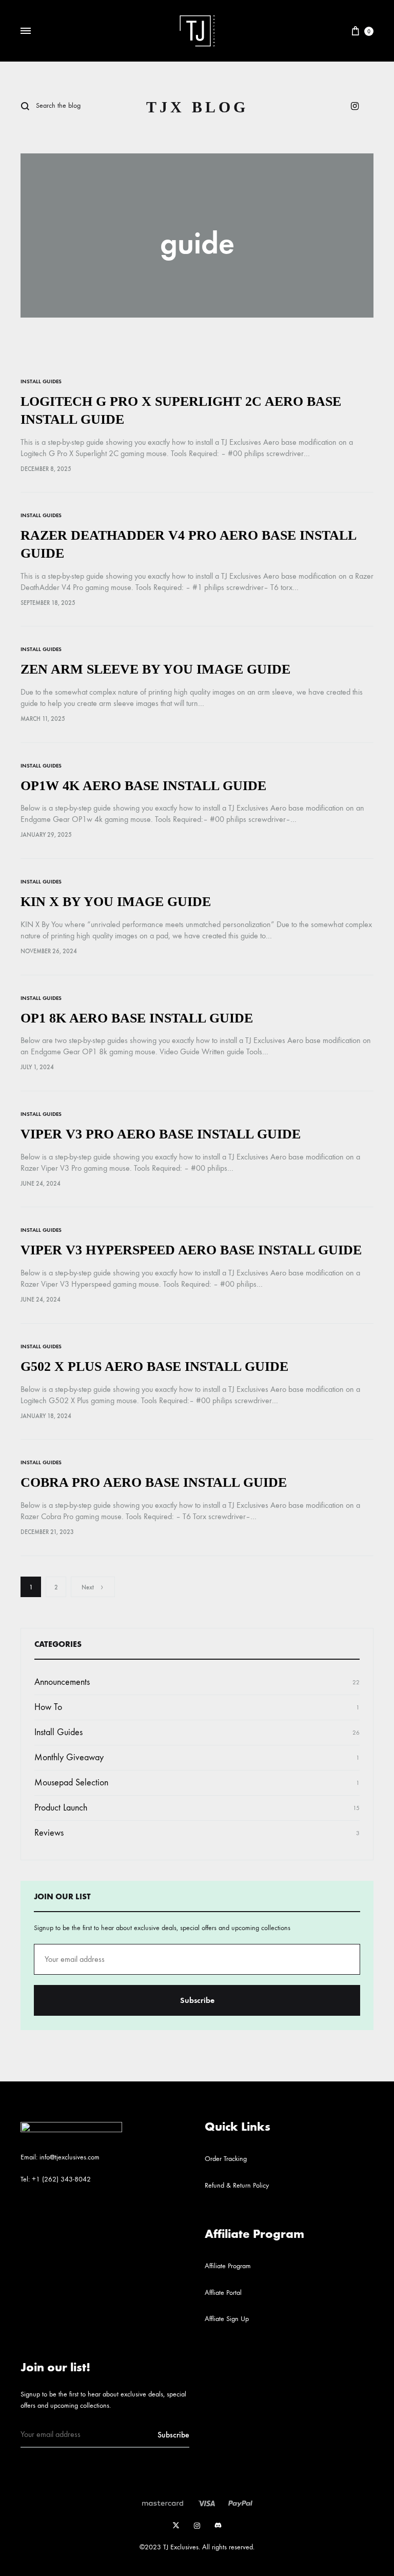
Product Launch (61, 1808)
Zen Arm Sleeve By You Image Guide (155, 669)
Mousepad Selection (71, 1783)
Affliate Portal (223, 2293)
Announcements (62, 1682)
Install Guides (41, 381)
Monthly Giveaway (69, 1757)
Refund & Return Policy (237, 2185)
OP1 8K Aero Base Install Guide (137, 1018)
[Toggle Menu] (26, 31)
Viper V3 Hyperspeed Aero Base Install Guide (191, 1250)
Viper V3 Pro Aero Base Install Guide (161, 1134)
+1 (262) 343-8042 (61, 2179)
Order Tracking (226, 2159)
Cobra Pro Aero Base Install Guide (154, 1482)
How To (48, 1707)
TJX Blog (197, 107)
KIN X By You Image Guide (116, 902)
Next (88, 1587)
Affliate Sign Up (227, 2319)
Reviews (49, 1833)
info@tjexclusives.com (70, 2157)
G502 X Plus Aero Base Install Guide (154, 1366)
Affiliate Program (228, 2266)
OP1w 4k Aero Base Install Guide (143, 786)
